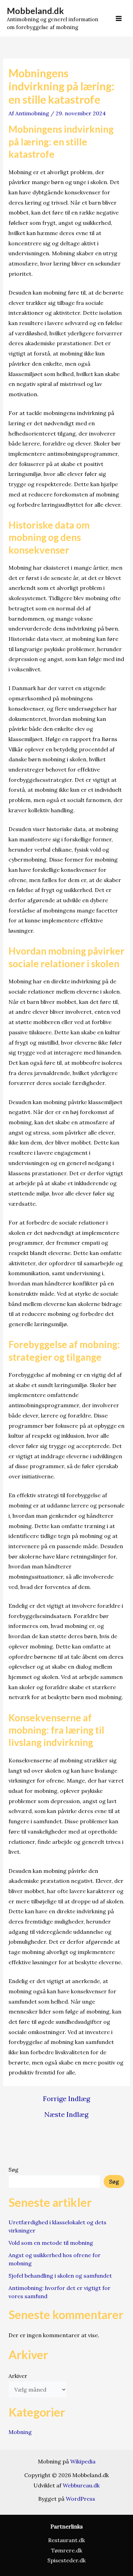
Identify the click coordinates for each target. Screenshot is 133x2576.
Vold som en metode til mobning (51, 2243)
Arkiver (18, 2376)
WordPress (80, 2499)
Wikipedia (83, 2461)
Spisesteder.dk (66, 2560)
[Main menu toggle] (119, 18)
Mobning (20, 2432)
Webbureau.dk (81, 2485)
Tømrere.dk (67, 2550)
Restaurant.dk (66, 2540)
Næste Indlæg (66, 2114)
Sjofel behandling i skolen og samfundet (60, 2276)
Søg (13, 2170)
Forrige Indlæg (66, 2099)
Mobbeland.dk (35, 11)
